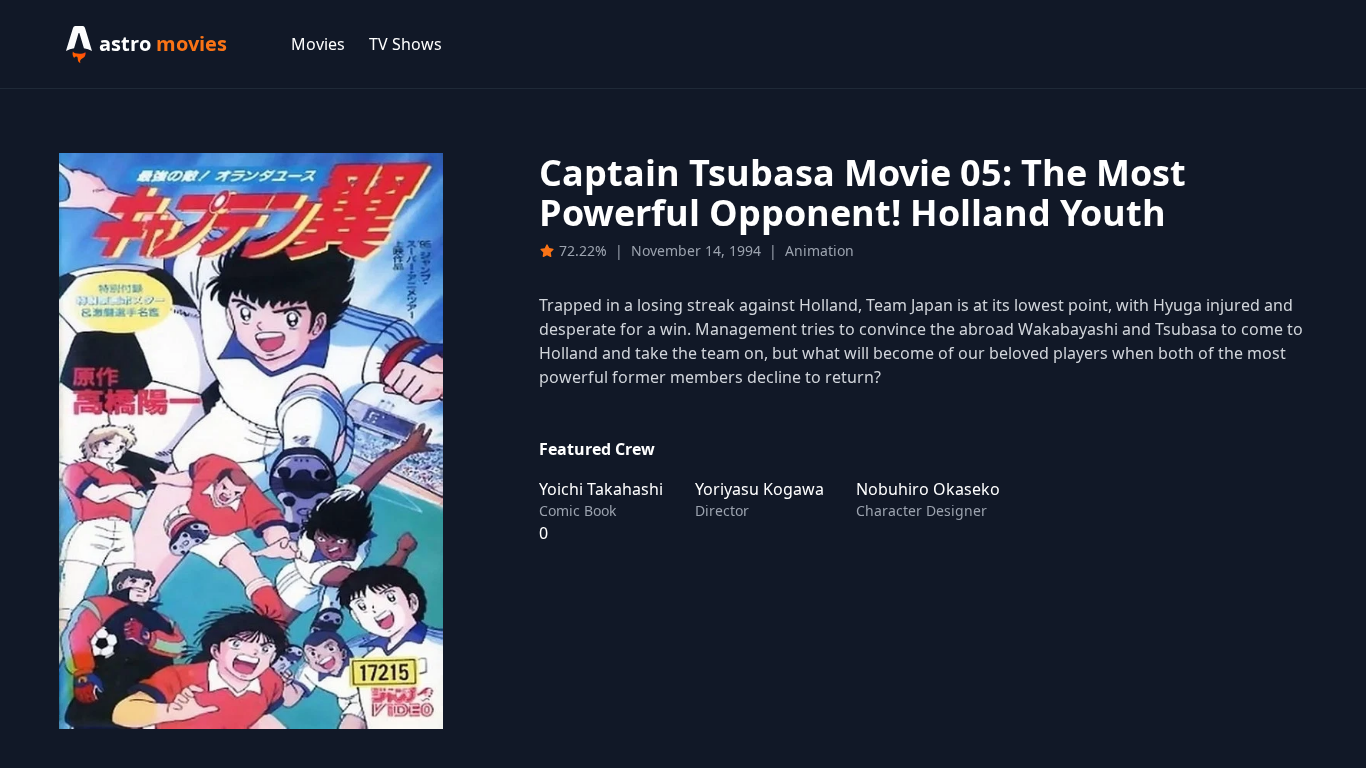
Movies (318, 44)
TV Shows (405, 44)
